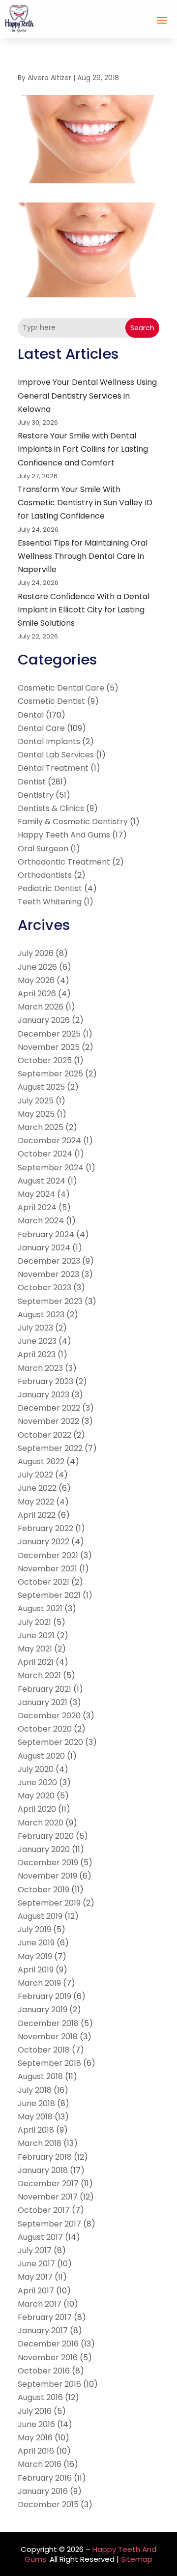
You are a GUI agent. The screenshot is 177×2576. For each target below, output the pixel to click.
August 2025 (41, 1087)
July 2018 (35, 2090)
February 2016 (45, 2478)
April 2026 (37, 994)
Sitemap (137, 2559)
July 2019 (34, 1929)
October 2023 (44, 1288)
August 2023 (41, 1315)
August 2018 (40, 2076)
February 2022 (45, 1528)
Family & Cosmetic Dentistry (73, 822)
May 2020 (36, 1796)
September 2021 (49, 1595)
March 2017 (40, 2304)
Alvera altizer (49, 78)
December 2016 (48, 2344)
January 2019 (43, 2010)
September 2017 (49, 2224)
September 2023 (50, 1301)
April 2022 (37, 1515)
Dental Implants (49, 741)
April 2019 (36, 1970)
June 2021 (36, 1635)
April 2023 (37, 1354)
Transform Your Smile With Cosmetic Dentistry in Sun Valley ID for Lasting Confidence (85, 503)
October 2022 (44, 1435)
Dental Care (41, 728)
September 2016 (49, 2384)
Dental (31, 715)
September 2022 (50, 1448)
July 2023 (35, 1328)
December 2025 (49, 1034)
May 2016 (35, 2438)
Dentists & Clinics (51, 808)
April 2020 (37, 1809)
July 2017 (35, 2250)
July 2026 (36, 953)
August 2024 (42, 1181)
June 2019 (36, 1943)
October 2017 (44, 2210)
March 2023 (40, 1368)
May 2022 (36, 1502)
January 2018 (43, 2170)
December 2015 (48, 2504)
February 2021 (44, 1689)
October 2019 (44, 1890)
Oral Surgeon (43, 849)
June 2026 (37, 967)
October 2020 (45, 1729)
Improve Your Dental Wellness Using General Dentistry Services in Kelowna (87, 395)
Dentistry (36, 795)
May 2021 (35, 1649)
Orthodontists (45, 875)
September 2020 (50, 1742)
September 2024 (51, 1168)
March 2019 (39, 1983)
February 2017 (45, 2317)
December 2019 (48, 1863)
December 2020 (49, 1716)
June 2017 (36, 2264)
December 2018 (48, 2023)
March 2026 (41, 1007)
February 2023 (45, 1381)
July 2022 (35, 1475)
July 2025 (36, 1101)
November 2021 (47, 1569)
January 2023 (44, 1395)
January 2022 (44, 1542)
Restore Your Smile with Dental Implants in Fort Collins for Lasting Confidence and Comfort (83, 449)
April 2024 (37, 1207)
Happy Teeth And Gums (64, 835)
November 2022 (48, 1421)
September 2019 (49, 1903)
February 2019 (44, 1996)
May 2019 (35, 1956)
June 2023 (37, 1341)
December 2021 (48, 1555)
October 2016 (44, 2371)
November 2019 (47, 1876)
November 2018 (48, 2037)
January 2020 (44, 1849)
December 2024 (49, 1141)
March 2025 (41, 1127)
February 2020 (46, 1836)
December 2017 (48, 2184)
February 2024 (46, 1234)
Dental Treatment (53, 768)
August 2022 (41, 1462)
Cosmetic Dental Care (61, 688)
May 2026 (36, 980)
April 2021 (36, 1662)
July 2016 (35, 2411)
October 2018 (44, 2050)
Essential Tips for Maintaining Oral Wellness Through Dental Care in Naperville (83, 556)
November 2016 (48, 2358)
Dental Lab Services (56, 755)
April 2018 (36, 2130)
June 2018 (36, 2103)
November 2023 (48, 1274)
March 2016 (40, 2464)
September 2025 (50, 1074)
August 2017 (40, 2237)
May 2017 (35, 2277)
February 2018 (45, 2157)
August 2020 (41, 1756)
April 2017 (36, 2291)
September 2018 (49, 2063)
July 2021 (34, 1622)
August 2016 (40, 2397)
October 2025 (45, 1060)
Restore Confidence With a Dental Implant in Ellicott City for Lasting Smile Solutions (84, 610)
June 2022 (37, 1488)
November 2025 (49, 1047)
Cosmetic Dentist (51, 701)
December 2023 (49, 1261)
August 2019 (40, 1916)
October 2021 (44, 1582)
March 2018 (40, 2143)
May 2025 (36, 1114)
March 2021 (39, 1675)
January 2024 (44, 1248)
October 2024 (45, 1154)
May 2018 (35, 2117)
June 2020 (37, 1782)
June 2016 (36, 2424)
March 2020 (41, 1823)
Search (142, 328)
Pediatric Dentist (50, 888)
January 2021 (43, 1702)
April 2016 (36, 2451)
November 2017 (48, 2197)
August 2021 (40, 1608)
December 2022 (49, 1408)
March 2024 (41, 1221)
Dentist (32, 782)
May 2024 (36, 1194)
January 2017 (43, 2330)
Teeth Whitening (50, 902)
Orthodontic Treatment (64, 862)
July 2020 (36, 1769)
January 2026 (44, 1020)
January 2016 (43, 2491)
